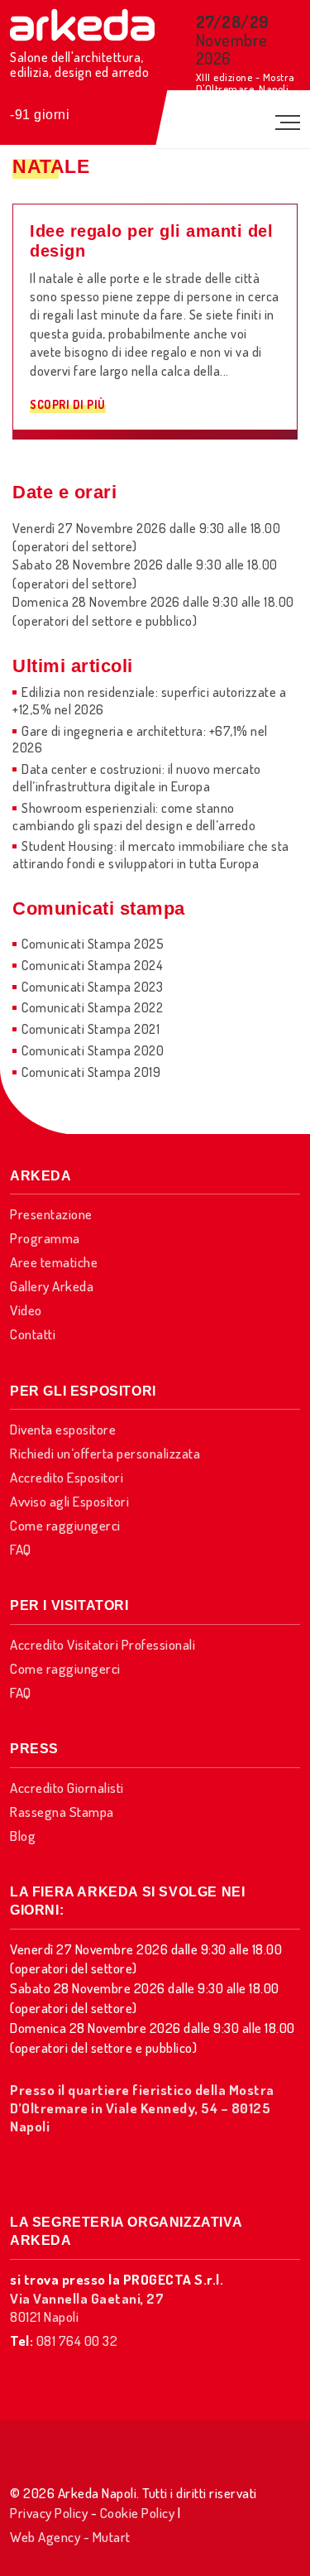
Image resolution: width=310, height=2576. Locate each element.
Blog (23, 1836)
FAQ (21, 1549)
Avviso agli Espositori (69, 1501)
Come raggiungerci (65, 1525)
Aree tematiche (54, 1262)
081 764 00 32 (77, 2341)
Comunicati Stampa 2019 (91, 1072)
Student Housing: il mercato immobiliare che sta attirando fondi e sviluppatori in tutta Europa (151, 855)
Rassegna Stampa (62, 1812)
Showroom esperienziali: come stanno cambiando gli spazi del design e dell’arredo (134, 817)
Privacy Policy (49, 2513)
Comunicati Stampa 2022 (92, 1007)
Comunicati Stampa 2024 (92, 965)
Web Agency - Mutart (70, 2537)
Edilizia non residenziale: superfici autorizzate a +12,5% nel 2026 (149, 701)
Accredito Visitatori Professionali (103, 1644)
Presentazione (51, 1214)
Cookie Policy (138, 2513)
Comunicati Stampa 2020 (93, 1050)
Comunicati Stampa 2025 (93, 944)
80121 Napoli (87, 2307)
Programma (45, 1238)
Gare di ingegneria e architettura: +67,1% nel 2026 (140, 740)
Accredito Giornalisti (67, 1788)
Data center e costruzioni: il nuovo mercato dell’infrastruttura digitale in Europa (137, 778)
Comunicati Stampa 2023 (92, 987)
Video (26, 1310)
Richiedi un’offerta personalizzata (105, 1453)
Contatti (33, 1334)
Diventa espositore (63, 1429)
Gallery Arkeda (52, 1286)
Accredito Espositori (67, 1477)
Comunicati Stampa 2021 (91, 1029)
